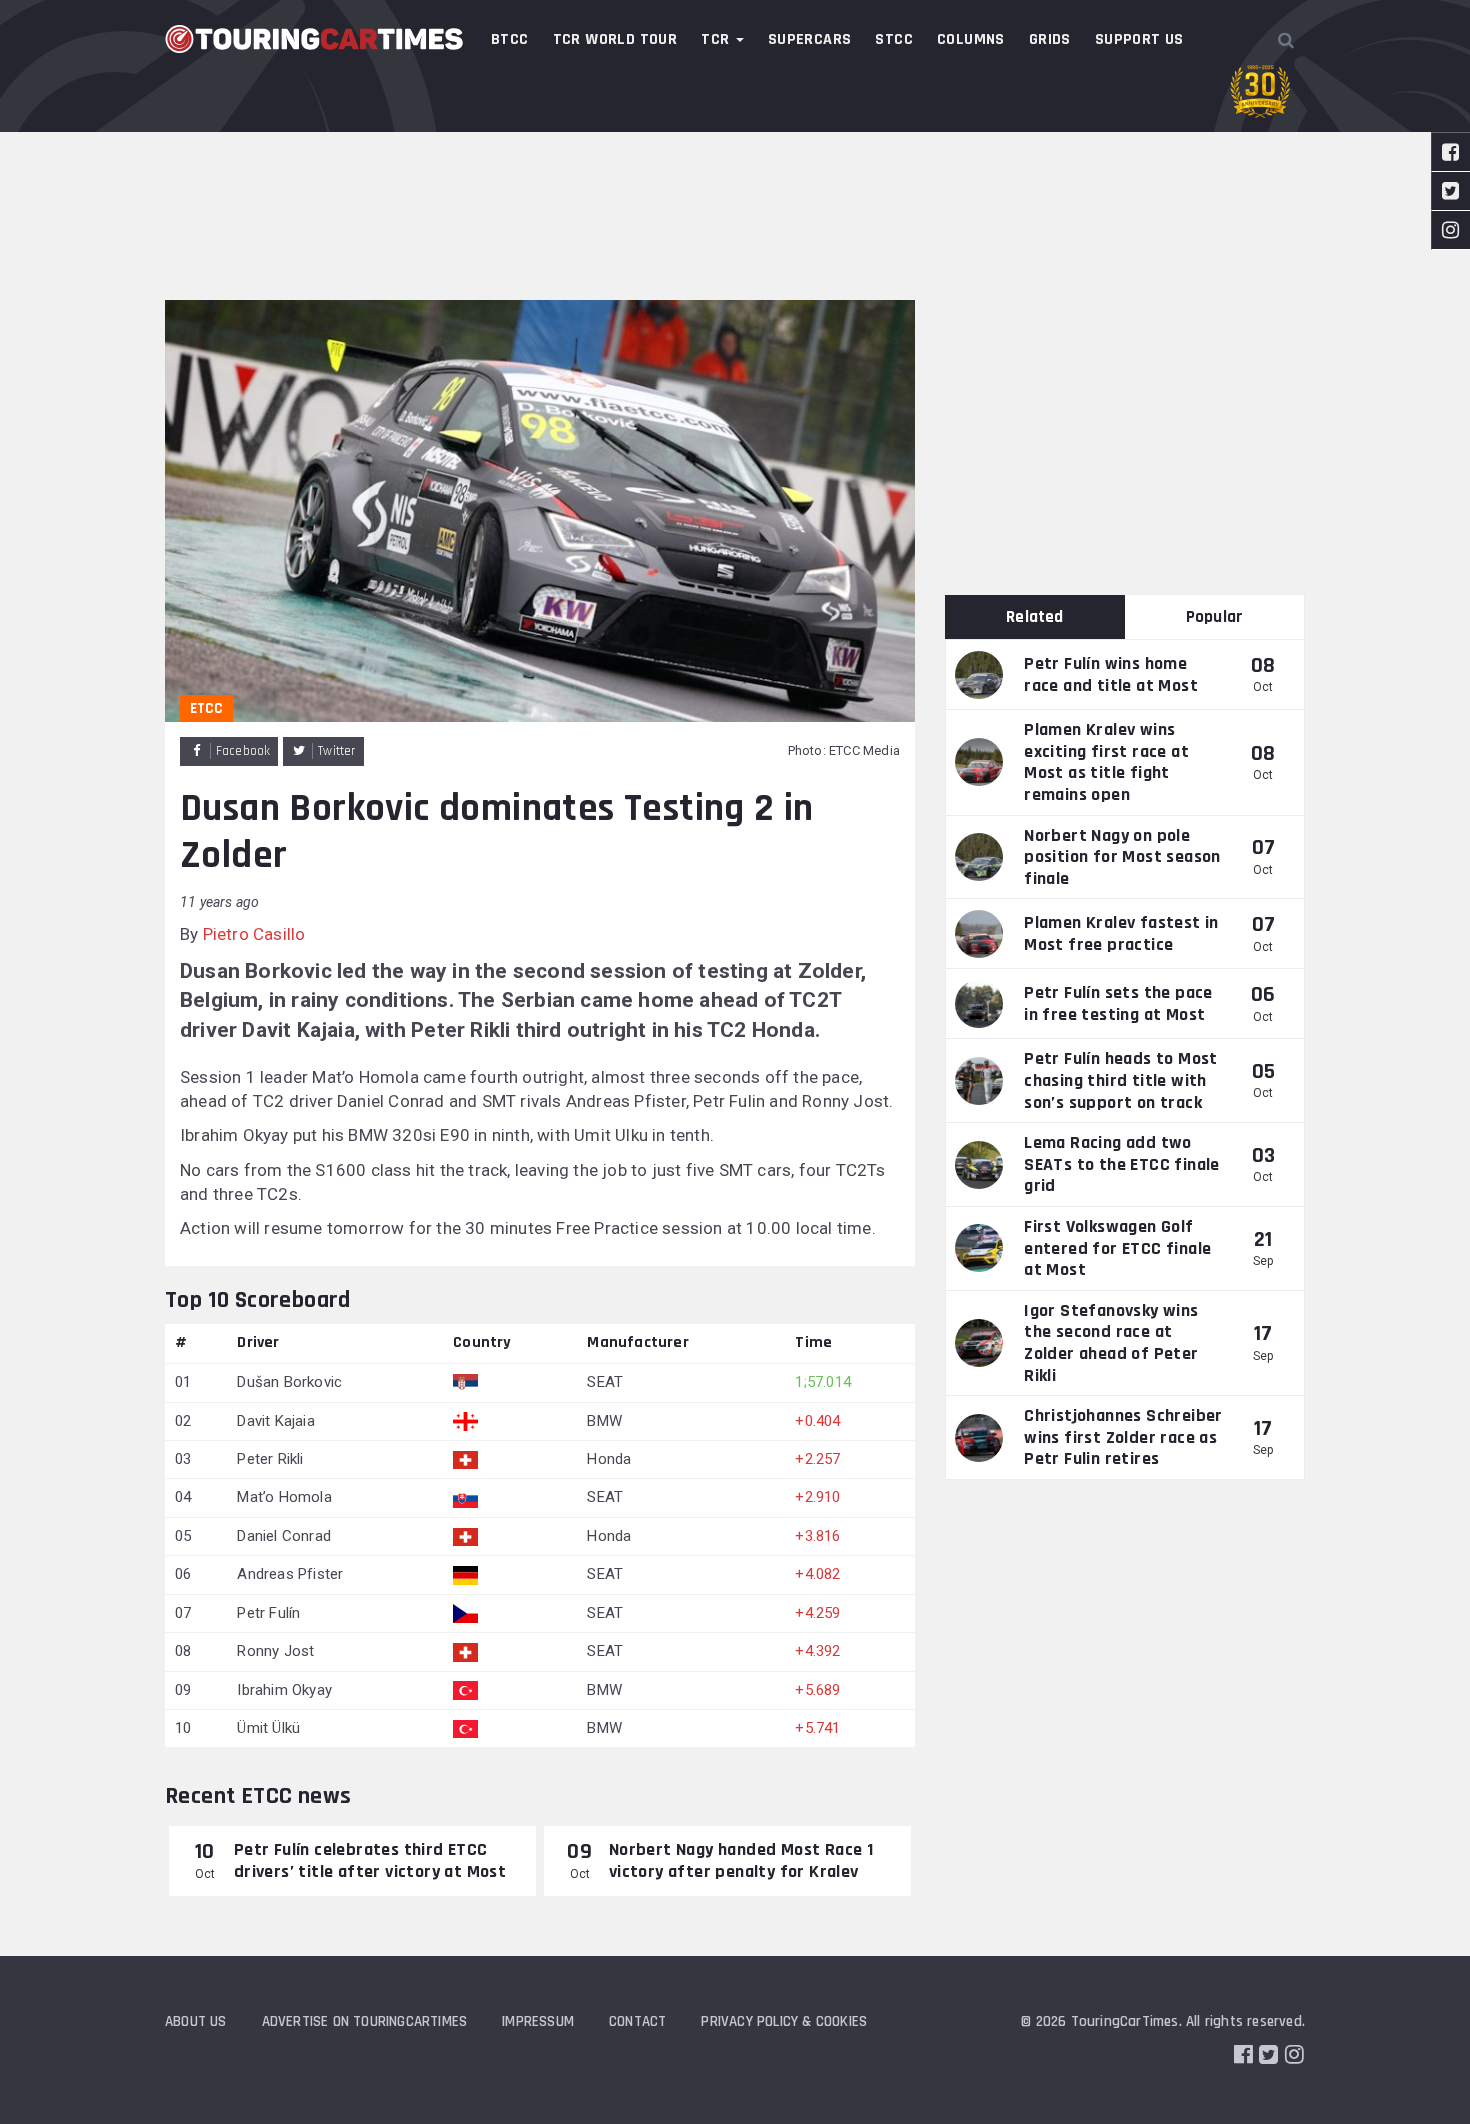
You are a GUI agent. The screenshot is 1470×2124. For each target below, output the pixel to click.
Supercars (810, 39)
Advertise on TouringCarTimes (365, 2021)
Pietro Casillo (254, 934)
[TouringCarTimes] (314, 39)
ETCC (206, 708)
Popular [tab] (1214, 617)
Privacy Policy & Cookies (784, 2021)
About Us (196, 2021)
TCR (717, 39)
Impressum (538, 2021)
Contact (637, 2021)
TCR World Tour (615, 39)
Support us (1139, 39)
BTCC (510, 39)
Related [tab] (1034, 617)
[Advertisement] (735, 150)
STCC (894, 39)
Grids (1050, 39)
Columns (971, 39)
